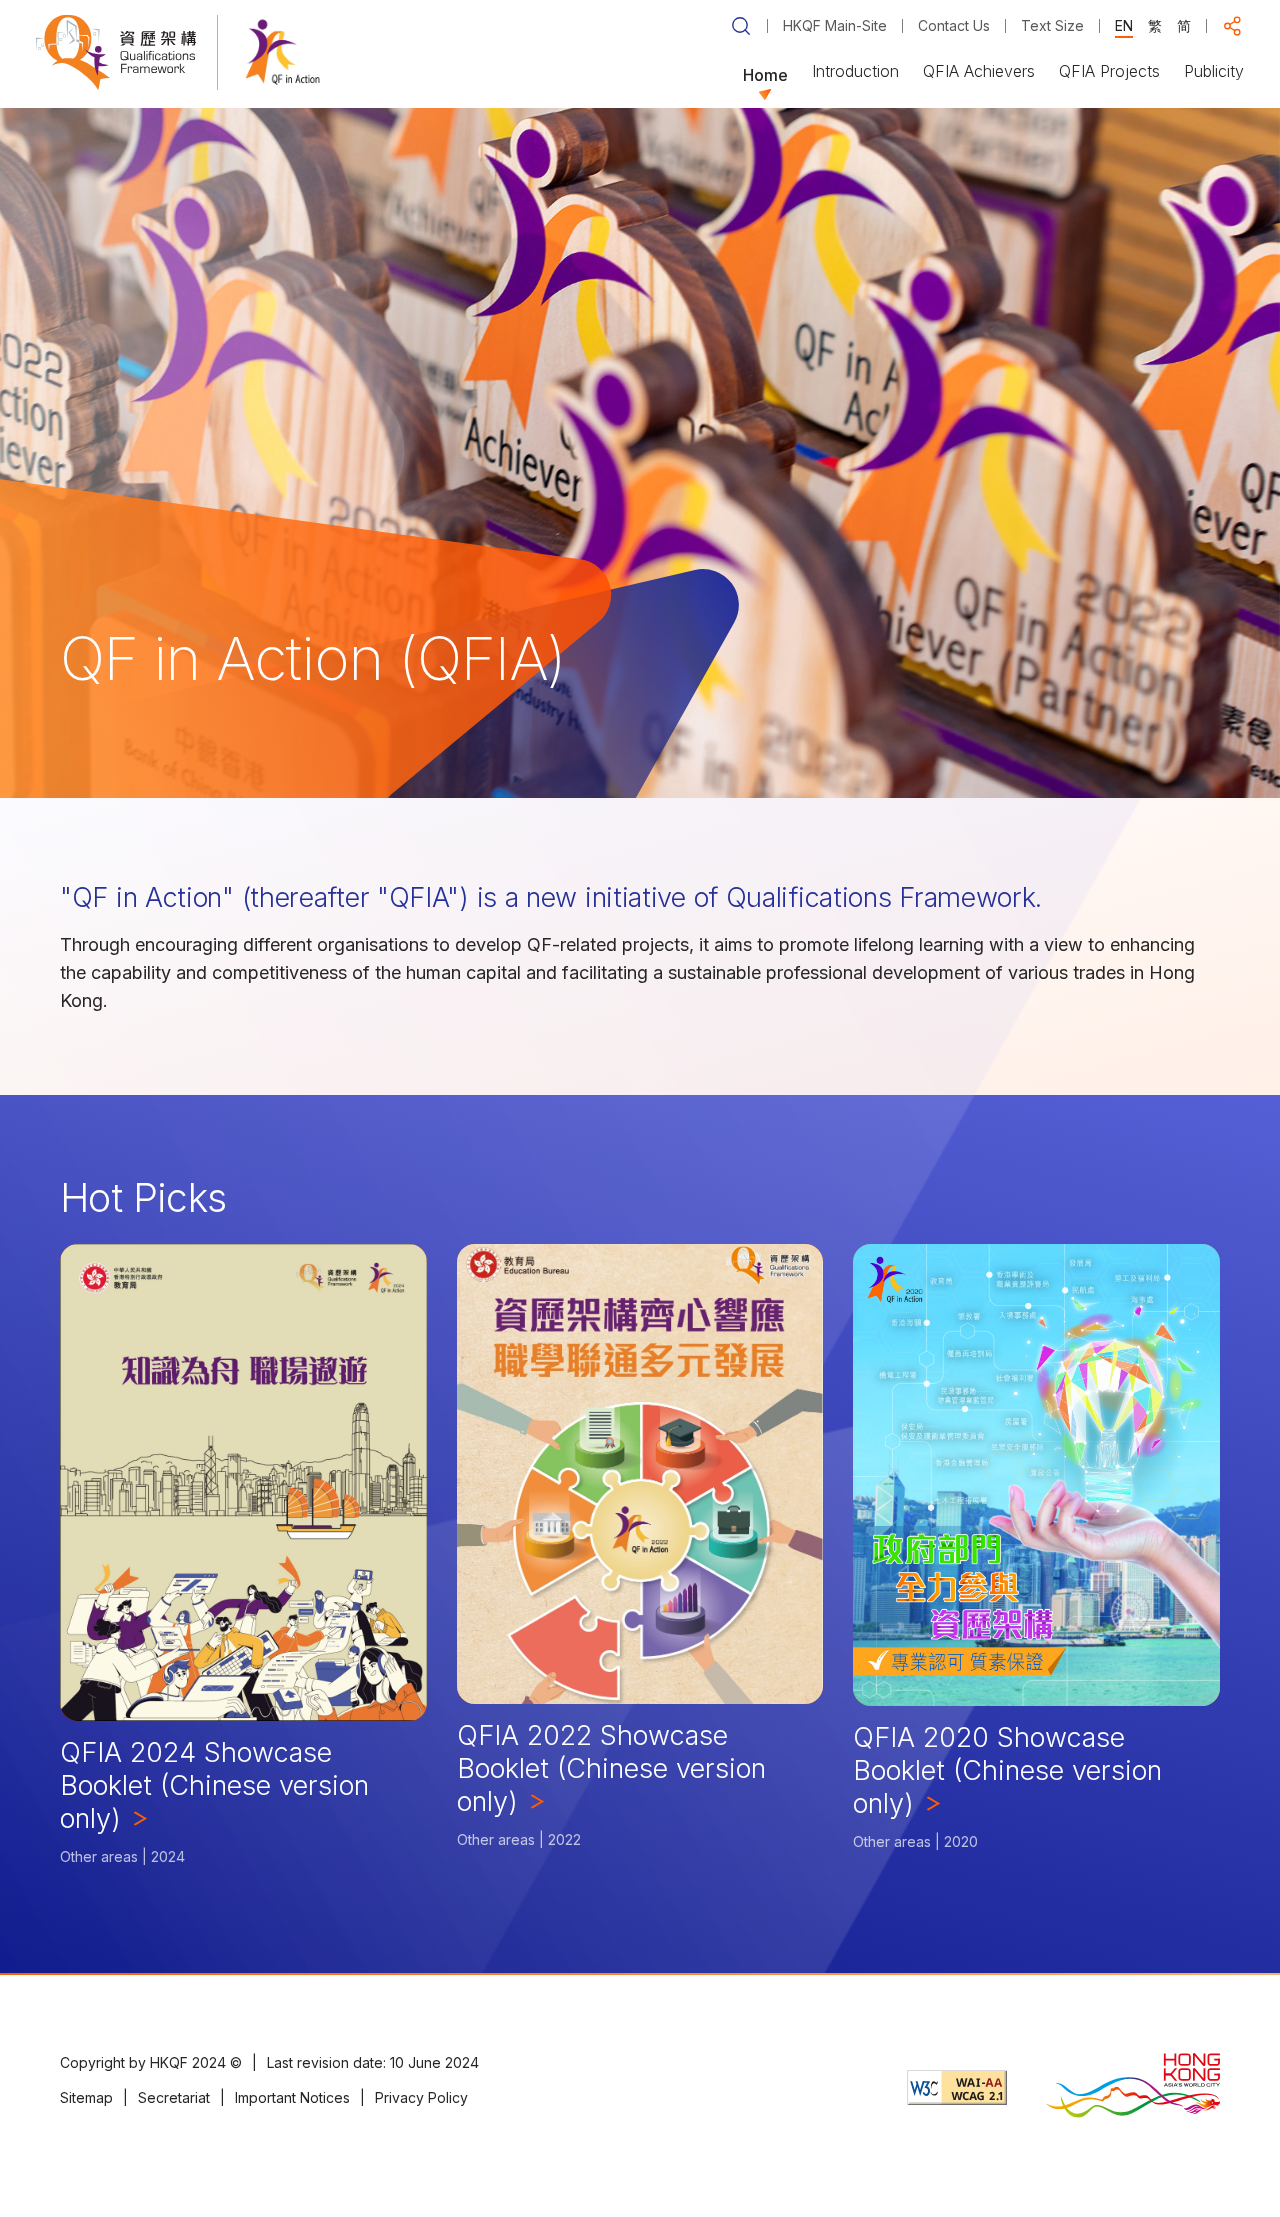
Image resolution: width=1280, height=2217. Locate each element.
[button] (1233, 26)
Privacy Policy (421, 2097)
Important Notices (292, 2097)
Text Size (1052, 25)
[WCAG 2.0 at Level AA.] (957, 2087)
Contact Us (954, 25)
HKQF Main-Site (835, 25)
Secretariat (174, 2097)
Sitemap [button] (86, 2097)
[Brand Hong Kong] (1133, 2087)
